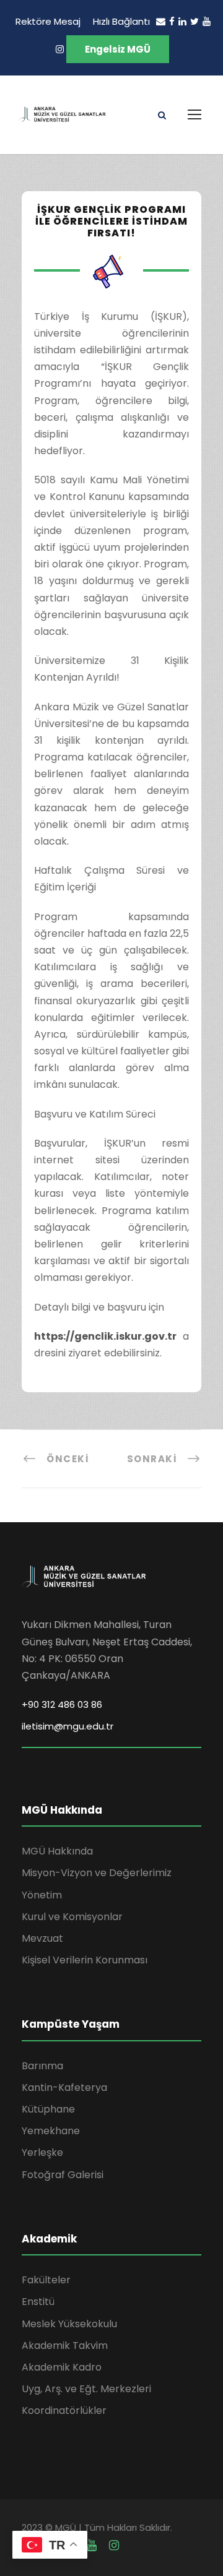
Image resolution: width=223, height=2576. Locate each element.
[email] (161, 21)
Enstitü (38, 2302)
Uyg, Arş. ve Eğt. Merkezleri (86, 2389)
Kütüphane (48, 2109)
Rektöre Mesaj (48, 21)
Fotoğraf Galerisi (63, 2175)
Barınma (42, 2066)
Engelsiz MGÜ (118, 49)
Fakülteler (46, 2280)
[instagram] (60, 49)
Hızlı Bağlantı (121, 21)
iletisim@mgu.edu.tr (68, 1726)
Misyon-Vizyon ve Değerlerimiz (97, 1873)
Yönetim (42, 1895)
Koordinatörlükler (64, 2410)
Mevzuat (42, 1938)
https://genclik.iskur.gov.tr (105, 1336)
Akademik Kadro (62, 2367)
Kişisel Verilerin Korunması (85, 1960)
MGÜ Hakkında (57, 1851)
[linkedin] (182, 21)
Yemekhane (51, 2131)
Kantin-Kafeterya (64, 2087)
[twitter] (195, 21)
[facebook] (172, 21)
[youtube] (207, 21)
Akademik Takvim (65, 2346)
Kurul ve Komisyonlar (72, 1917)
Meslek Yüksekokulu (69, 2324)
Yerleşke (42, 2152)
